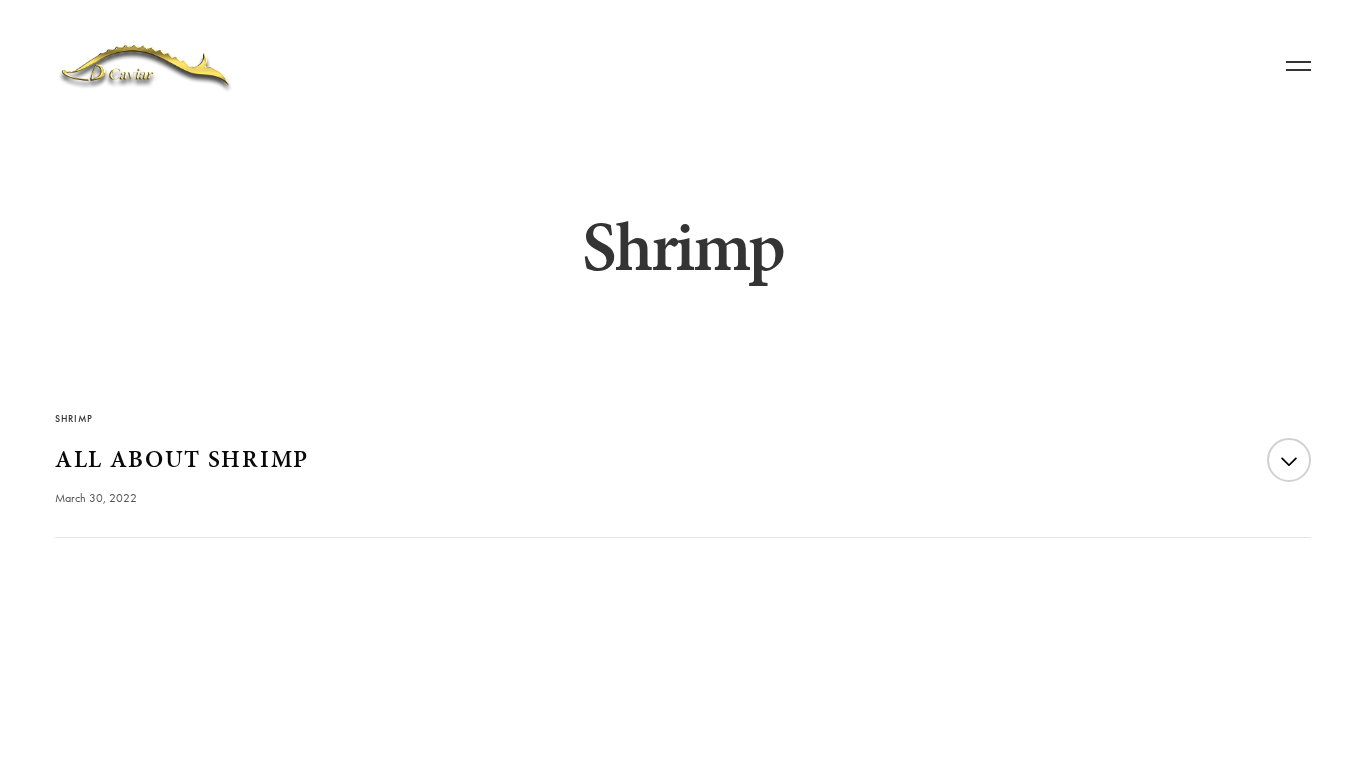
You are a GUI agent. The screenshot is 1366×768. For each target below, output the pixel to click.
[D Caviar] (145, 67)
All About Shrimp (182, 459)
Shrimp (74, 418)
